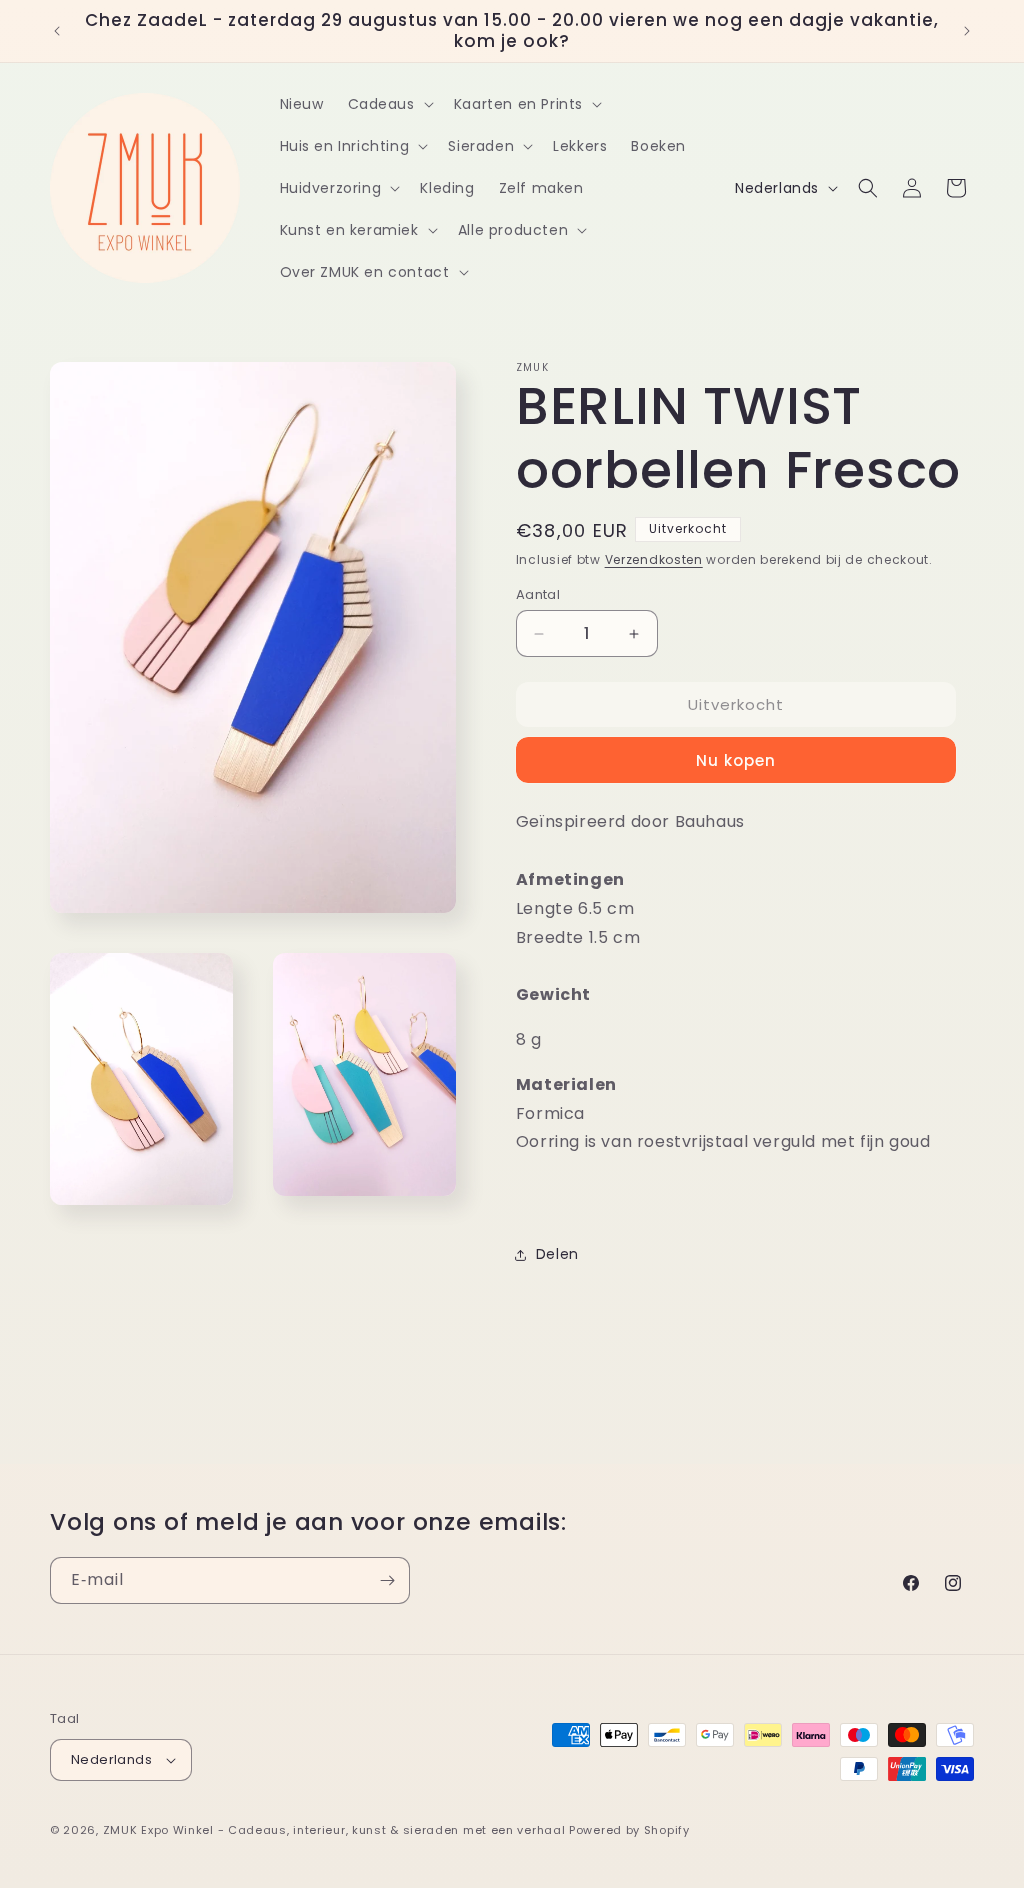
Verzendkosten (654, 559)
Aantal (538, 594)
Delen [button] (557, 1254)
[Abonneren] (387, 1580)
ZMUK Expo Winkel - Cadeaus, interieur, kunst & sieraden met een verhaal (334, 1830)
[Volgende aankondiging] (967, 31)
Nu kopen (736, 760)
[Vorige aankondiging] (57, 31)
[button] (389, 104)
